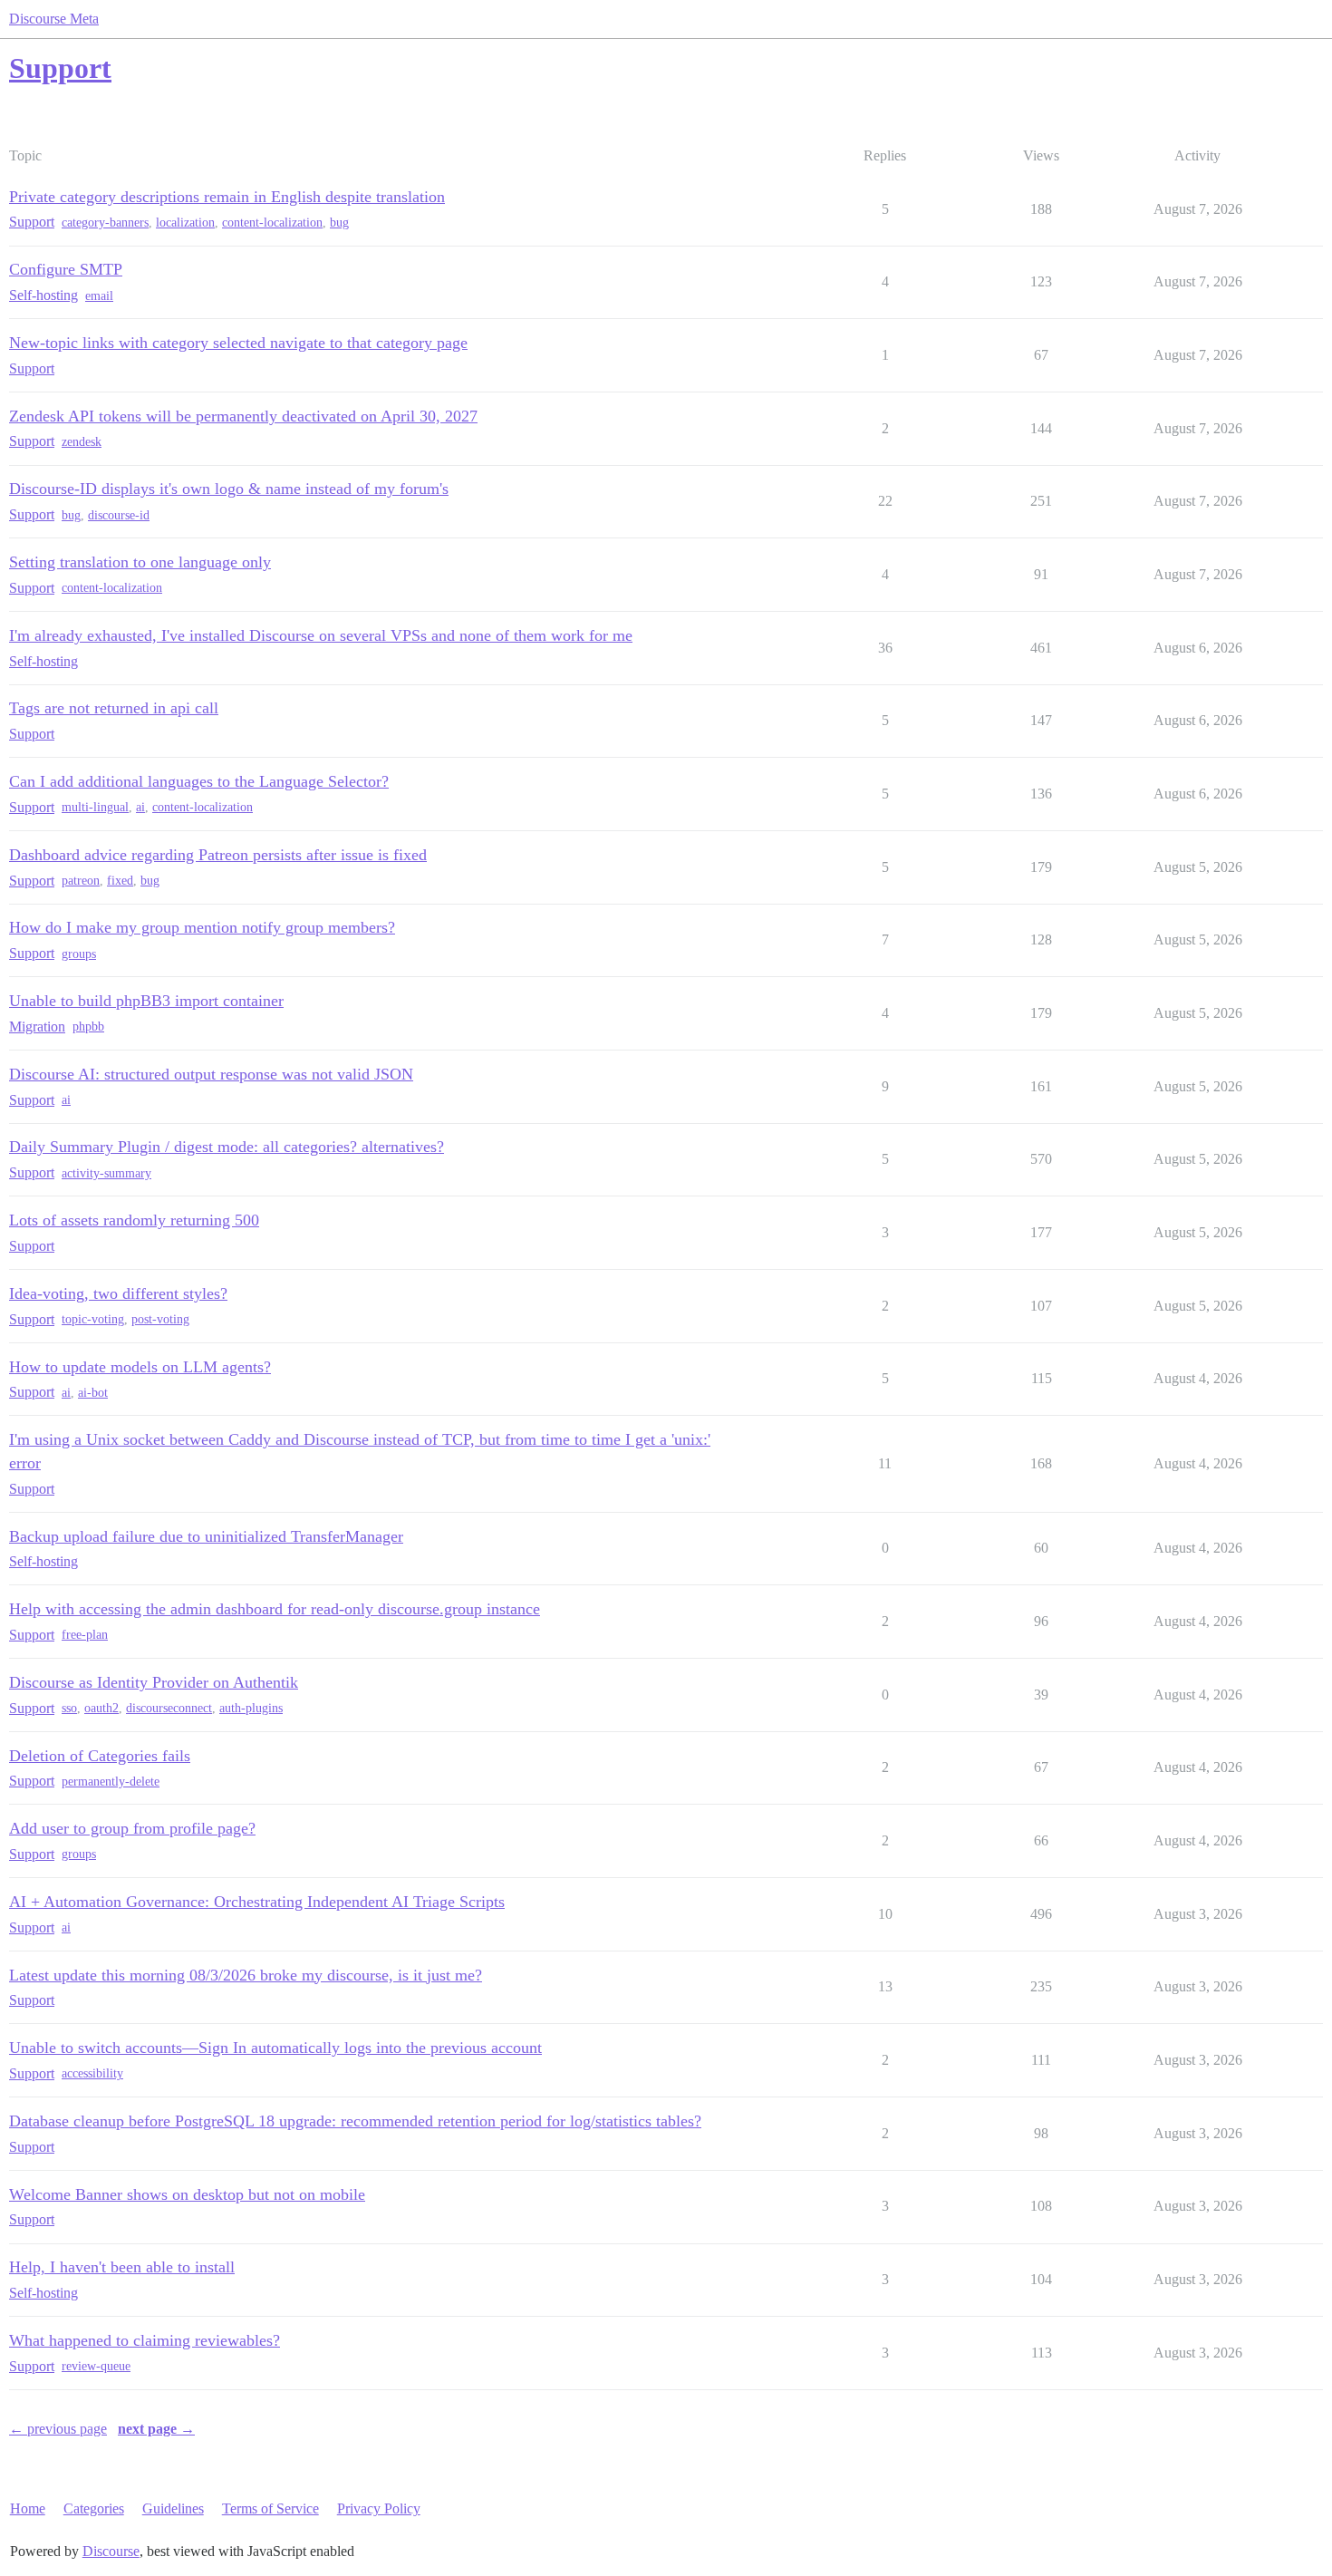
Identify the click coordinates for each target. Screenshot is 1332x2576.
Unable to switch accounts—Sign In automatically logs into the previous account (275, 2048)
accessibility (92, 2073)
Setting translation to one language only (140, 562)
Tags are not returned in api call (114, 708)
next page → (156, 2429)
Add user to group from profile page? (132, 1828)
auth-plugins (251, 1708)
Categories (94, 2508)
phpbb (88, 1027)
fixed (120, 881)
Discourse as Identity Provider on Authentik (154, 1682)
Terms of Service (270, 2508)
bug (339, 223)
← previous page (58, 2429)
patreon (81, 881)
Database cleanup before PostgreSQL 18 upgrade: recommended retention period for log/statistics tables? (355, 2121)
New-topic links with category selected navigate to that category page (238, 343)
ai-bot (93, 1393)
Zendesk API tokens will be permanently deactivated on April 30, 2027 (243, 416)
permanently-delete (111, 1782)
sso (69, 1708)
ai (140, 807)
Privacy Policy (379, 2508)
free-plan (85, 1635)
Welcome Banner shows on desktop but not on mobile (187, 2194)
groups (79, 954)
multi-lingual (95, 807)
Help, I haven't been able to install (122, 2267)
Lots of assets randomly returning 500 (134, 1220)
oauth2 (101, 1708)
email (99, 296)
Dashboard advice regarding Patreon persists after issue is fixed (218, 855)
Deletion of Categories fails (100, 1756)
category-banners (105, 223)
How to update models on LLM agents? (140, 1367)
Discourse (111, 2551)
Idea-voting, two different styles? (118, 1293)
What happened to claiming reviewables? (145, 2340)
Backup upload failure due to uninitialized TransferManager (206, 1536)
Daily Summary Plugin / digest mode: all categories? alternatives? (227, 1147)
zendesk (82, 442)
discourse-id (119, 515)
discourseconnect (169, 1708)
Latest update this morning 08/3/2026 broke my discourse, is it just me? (246, 1975)
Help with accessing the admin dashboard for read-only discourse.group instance (275, 1609)
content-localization (272, 223)
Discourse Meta (54, 19)
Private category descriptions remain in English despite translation (227, 197)
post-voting (160, 1319)
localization (185, 223)
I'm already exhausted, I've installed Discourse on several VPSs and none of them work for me (321, 635)
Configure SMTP (66, 269)
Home (28, 2508)
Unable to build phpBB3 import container (146, 1001)
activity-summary (106, 1173)
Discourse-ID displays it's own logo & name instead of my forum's (229, 489)
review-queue (96, 2366)
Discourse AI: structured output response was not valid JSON (211, 1074)
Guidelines (173, 2508)
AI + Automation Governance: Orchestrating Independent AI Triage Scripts (257, 1902)
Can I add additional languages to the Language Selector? (199, 781)
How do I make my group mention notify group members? (202, 927)
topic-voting (93, 1319)
